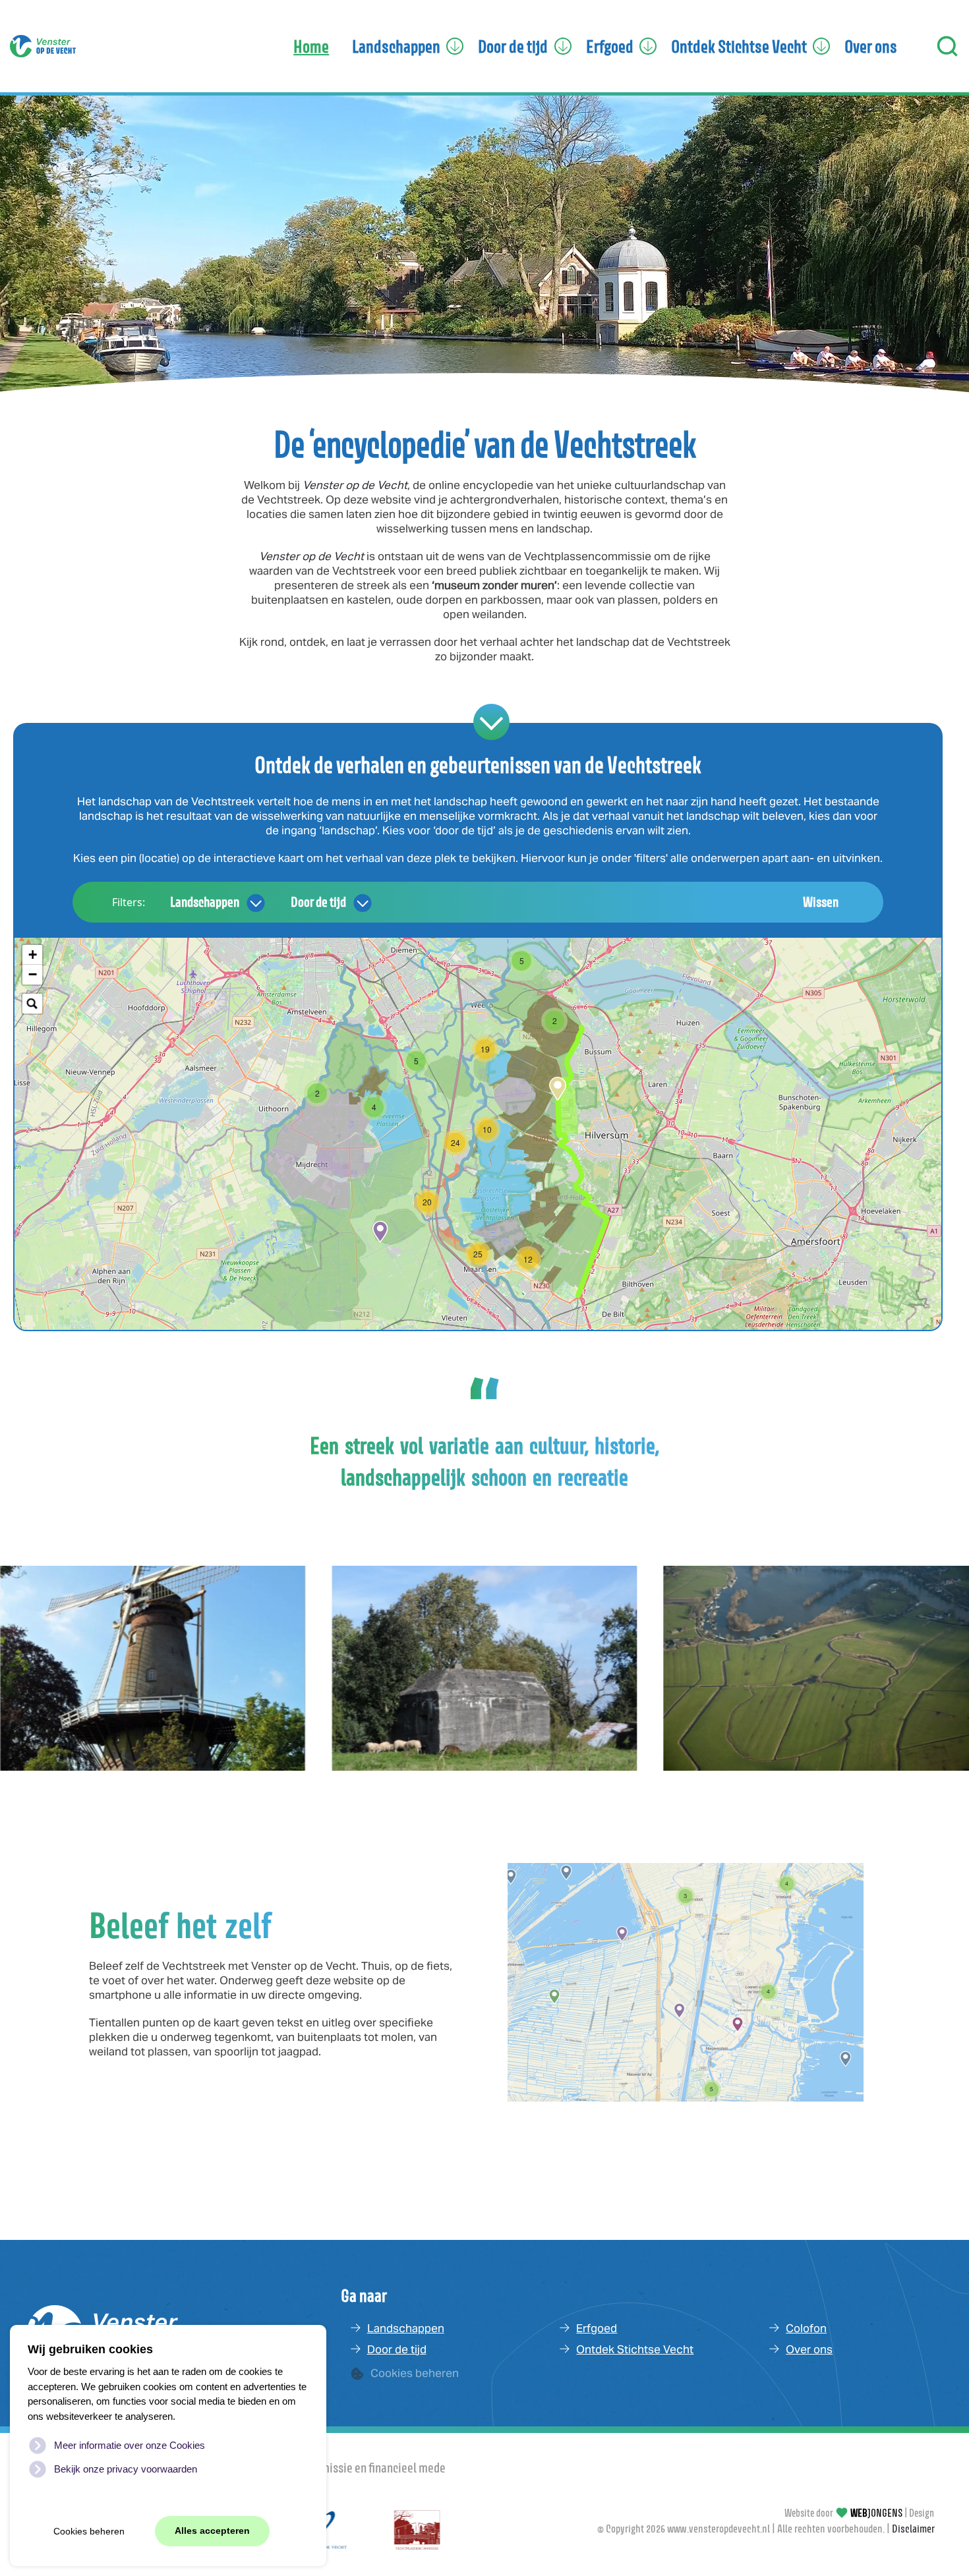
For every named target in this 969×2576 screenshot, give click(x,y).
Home (311, 46)
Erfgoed (597, 2328)
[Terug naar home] (43, 46)
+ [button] (33, 955)
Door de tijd (318, 902)
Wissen (821, 902)
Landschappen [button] (396, 46)
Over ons (871, 46)
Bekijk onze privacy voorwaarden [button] (126, 2469)
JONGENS (876, 2513)
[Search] (32, 1004)
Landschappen (205, 902)
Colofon (806, 2328)
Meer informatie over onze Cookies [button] (130, 2445)
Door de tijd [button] (513, 46)
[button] (948, 46)
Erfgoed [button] (610, 46)
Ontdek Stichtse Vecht (635, 2349)
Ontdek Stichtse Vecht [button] (739, 46)
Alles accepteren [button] (212, 2531)
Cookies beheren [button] (89, 2532)
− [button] (33, 974)
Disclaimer (913, 2529)
